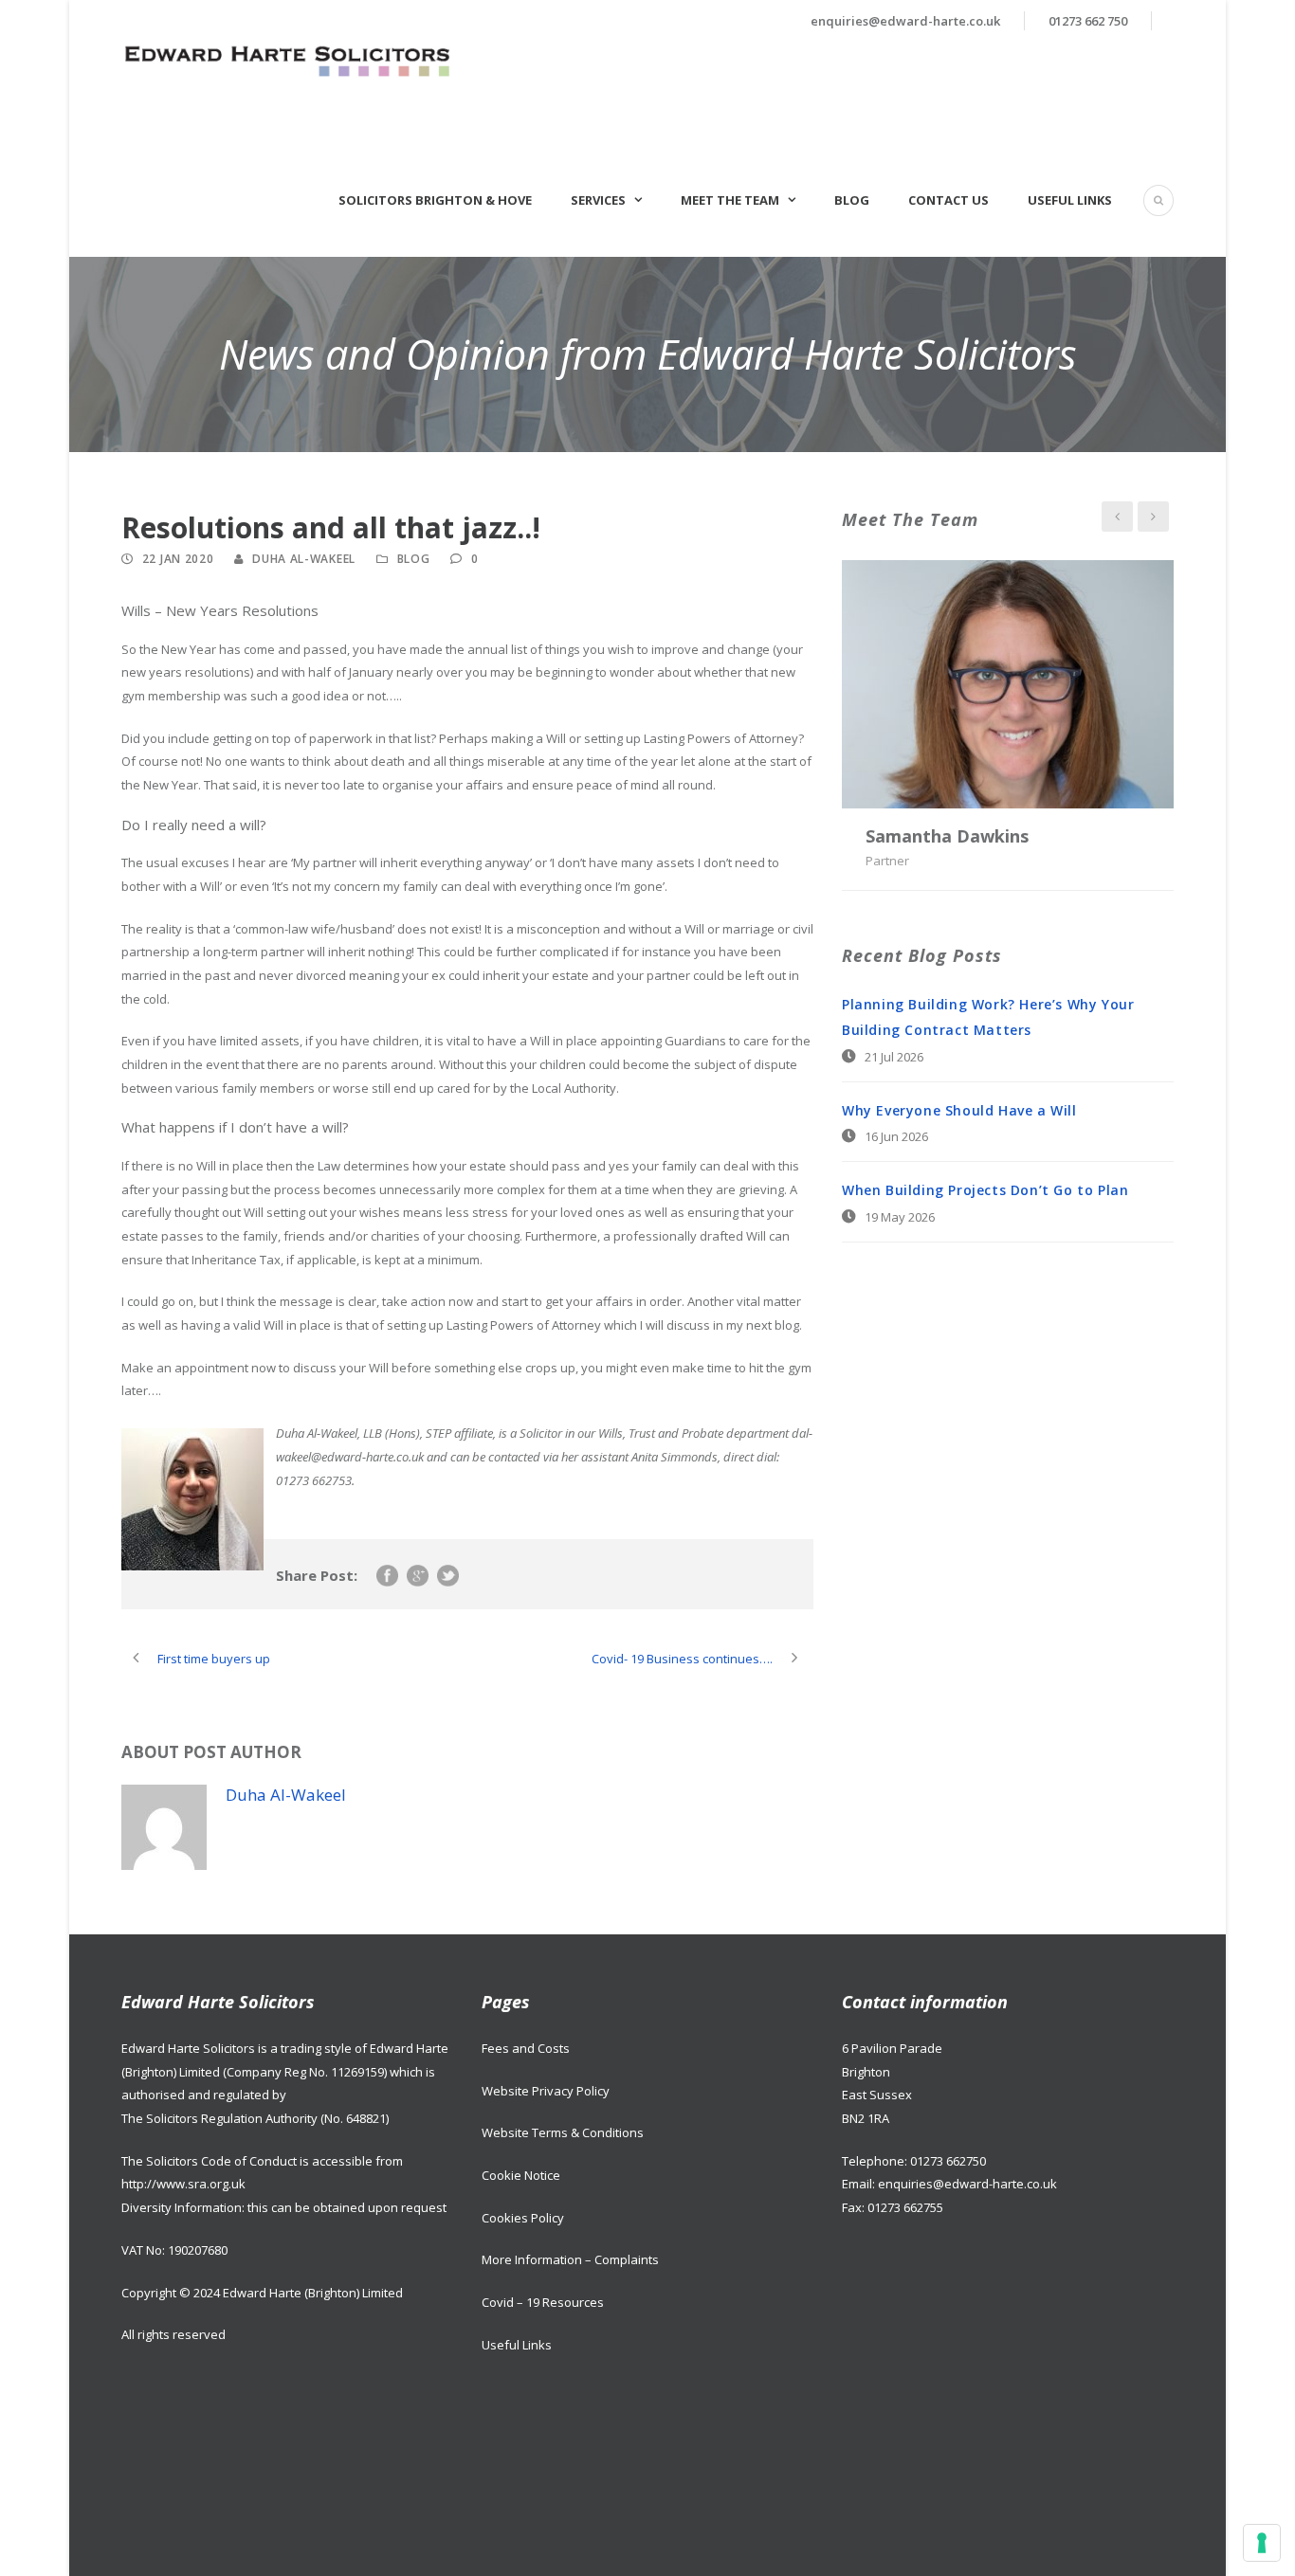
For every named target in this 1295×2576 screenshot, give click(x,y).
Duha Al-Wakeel (304, 559)
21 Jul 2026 (894, 1057)
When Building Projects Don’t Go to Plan (985, 1190)
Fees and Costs (526, 2048)
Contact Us (948, 200)
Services (598, 200)
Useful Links (1070, 200)
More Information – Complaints (570, 2259)
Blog (852, 200)
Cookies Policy (523, 2218)
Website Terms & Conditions (563, 2132)
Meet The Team (730, 200)
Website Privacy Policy (546, 2091)
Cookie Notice (521, 2175)
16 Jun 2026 (896, 1136)
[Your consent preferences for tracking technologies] (1262, 2543)
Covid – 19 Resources (543, 2302)
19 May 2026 (900, 1217)
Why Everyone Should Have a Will (959, 1110)
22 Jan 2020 (178, 559)
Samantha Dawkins (947, 836)
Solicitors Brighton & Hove (435, 200)
